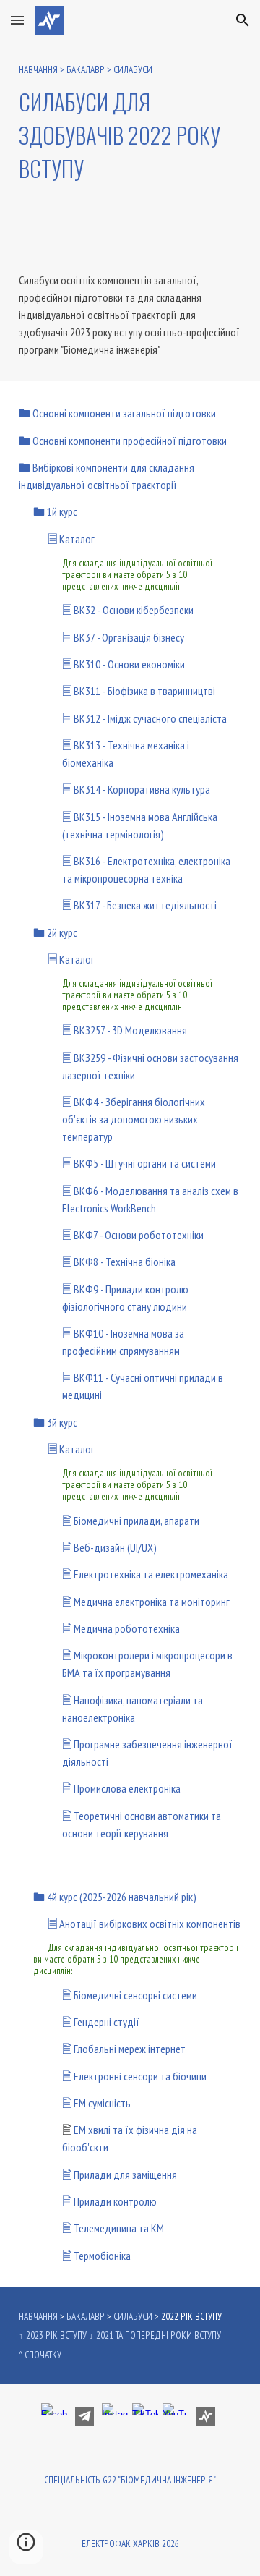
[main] (130, 124)
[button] (17, 20)
